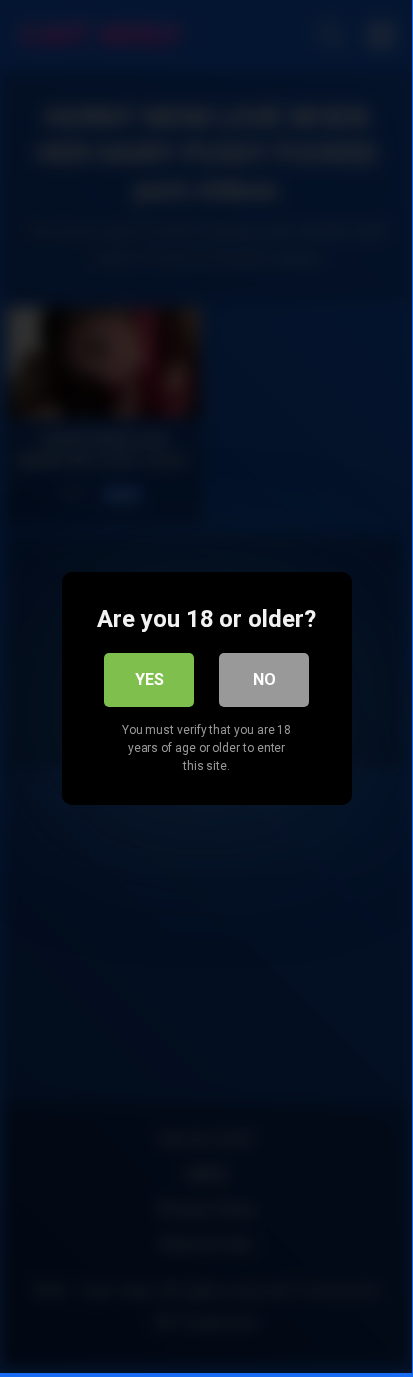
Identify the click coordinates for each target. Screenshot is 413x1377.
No (264, 679)
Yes (149, 679)
